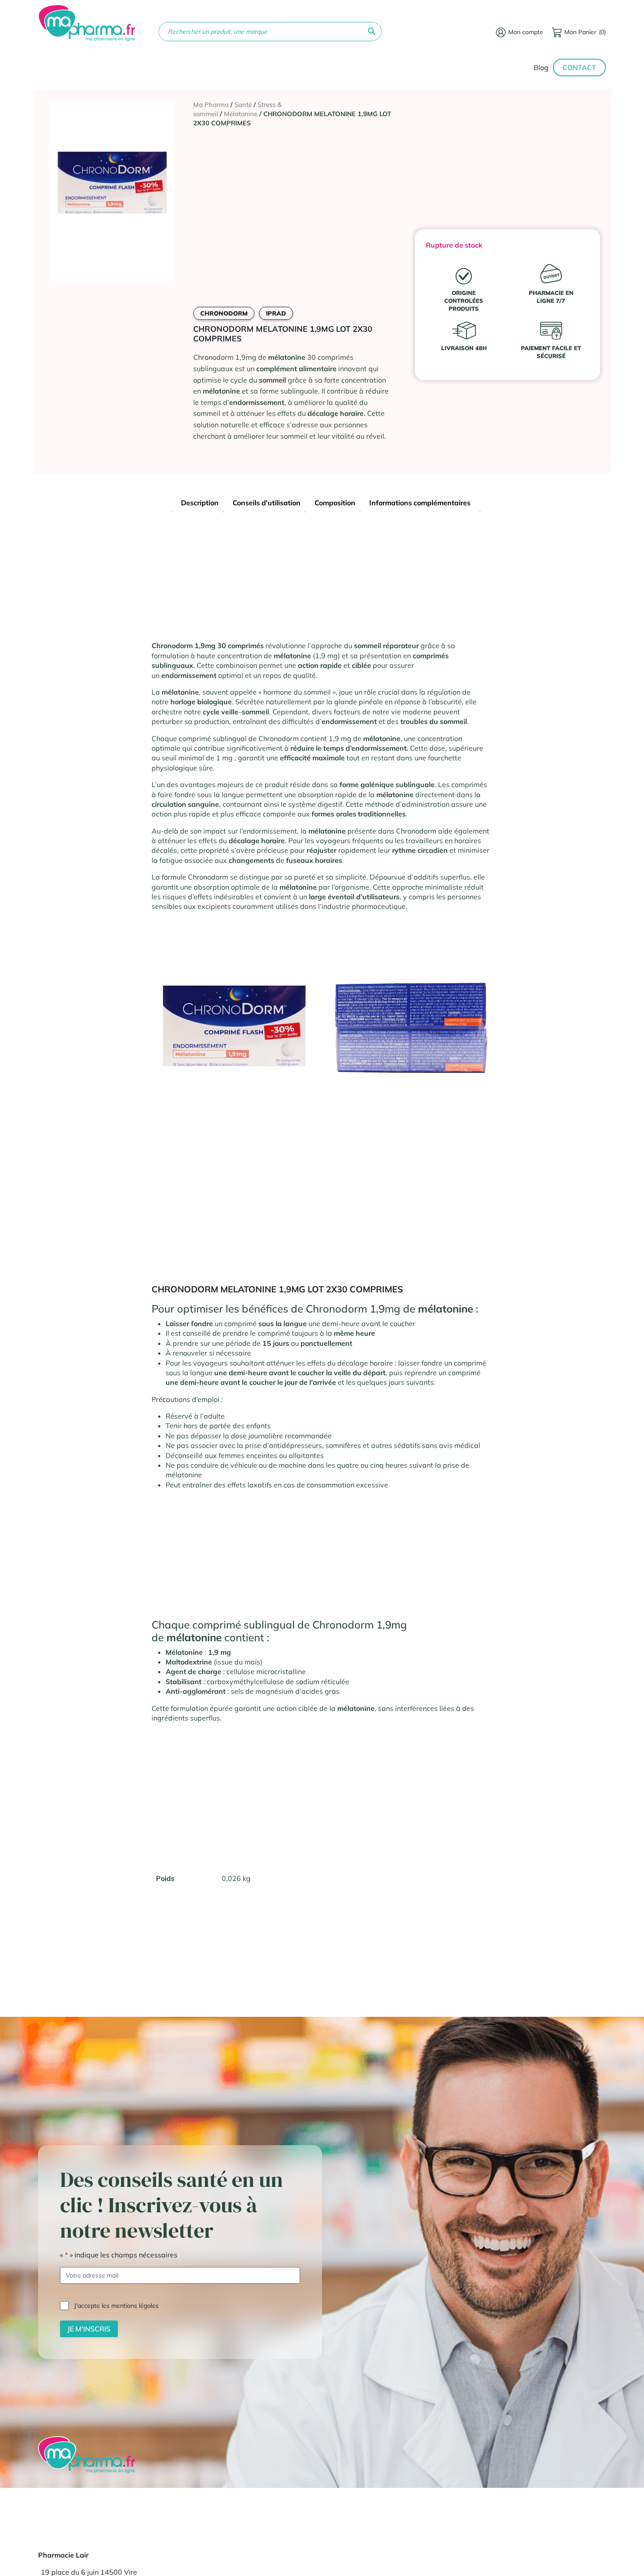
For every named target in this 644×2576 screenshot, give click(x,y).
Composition (335, 503)
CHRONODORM (224, 313)
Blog (541, 67)
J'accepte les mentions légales (116, 2306)
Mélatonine (241, 114)
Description (200, 503)
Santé (243, 105)
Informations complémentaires (420, 503)
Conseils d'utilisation (267, 503)
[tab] (200, 504)
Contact (579, 67)
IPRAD (276, 313)
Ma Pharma (211, 105)
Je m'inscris (89, 2329)
